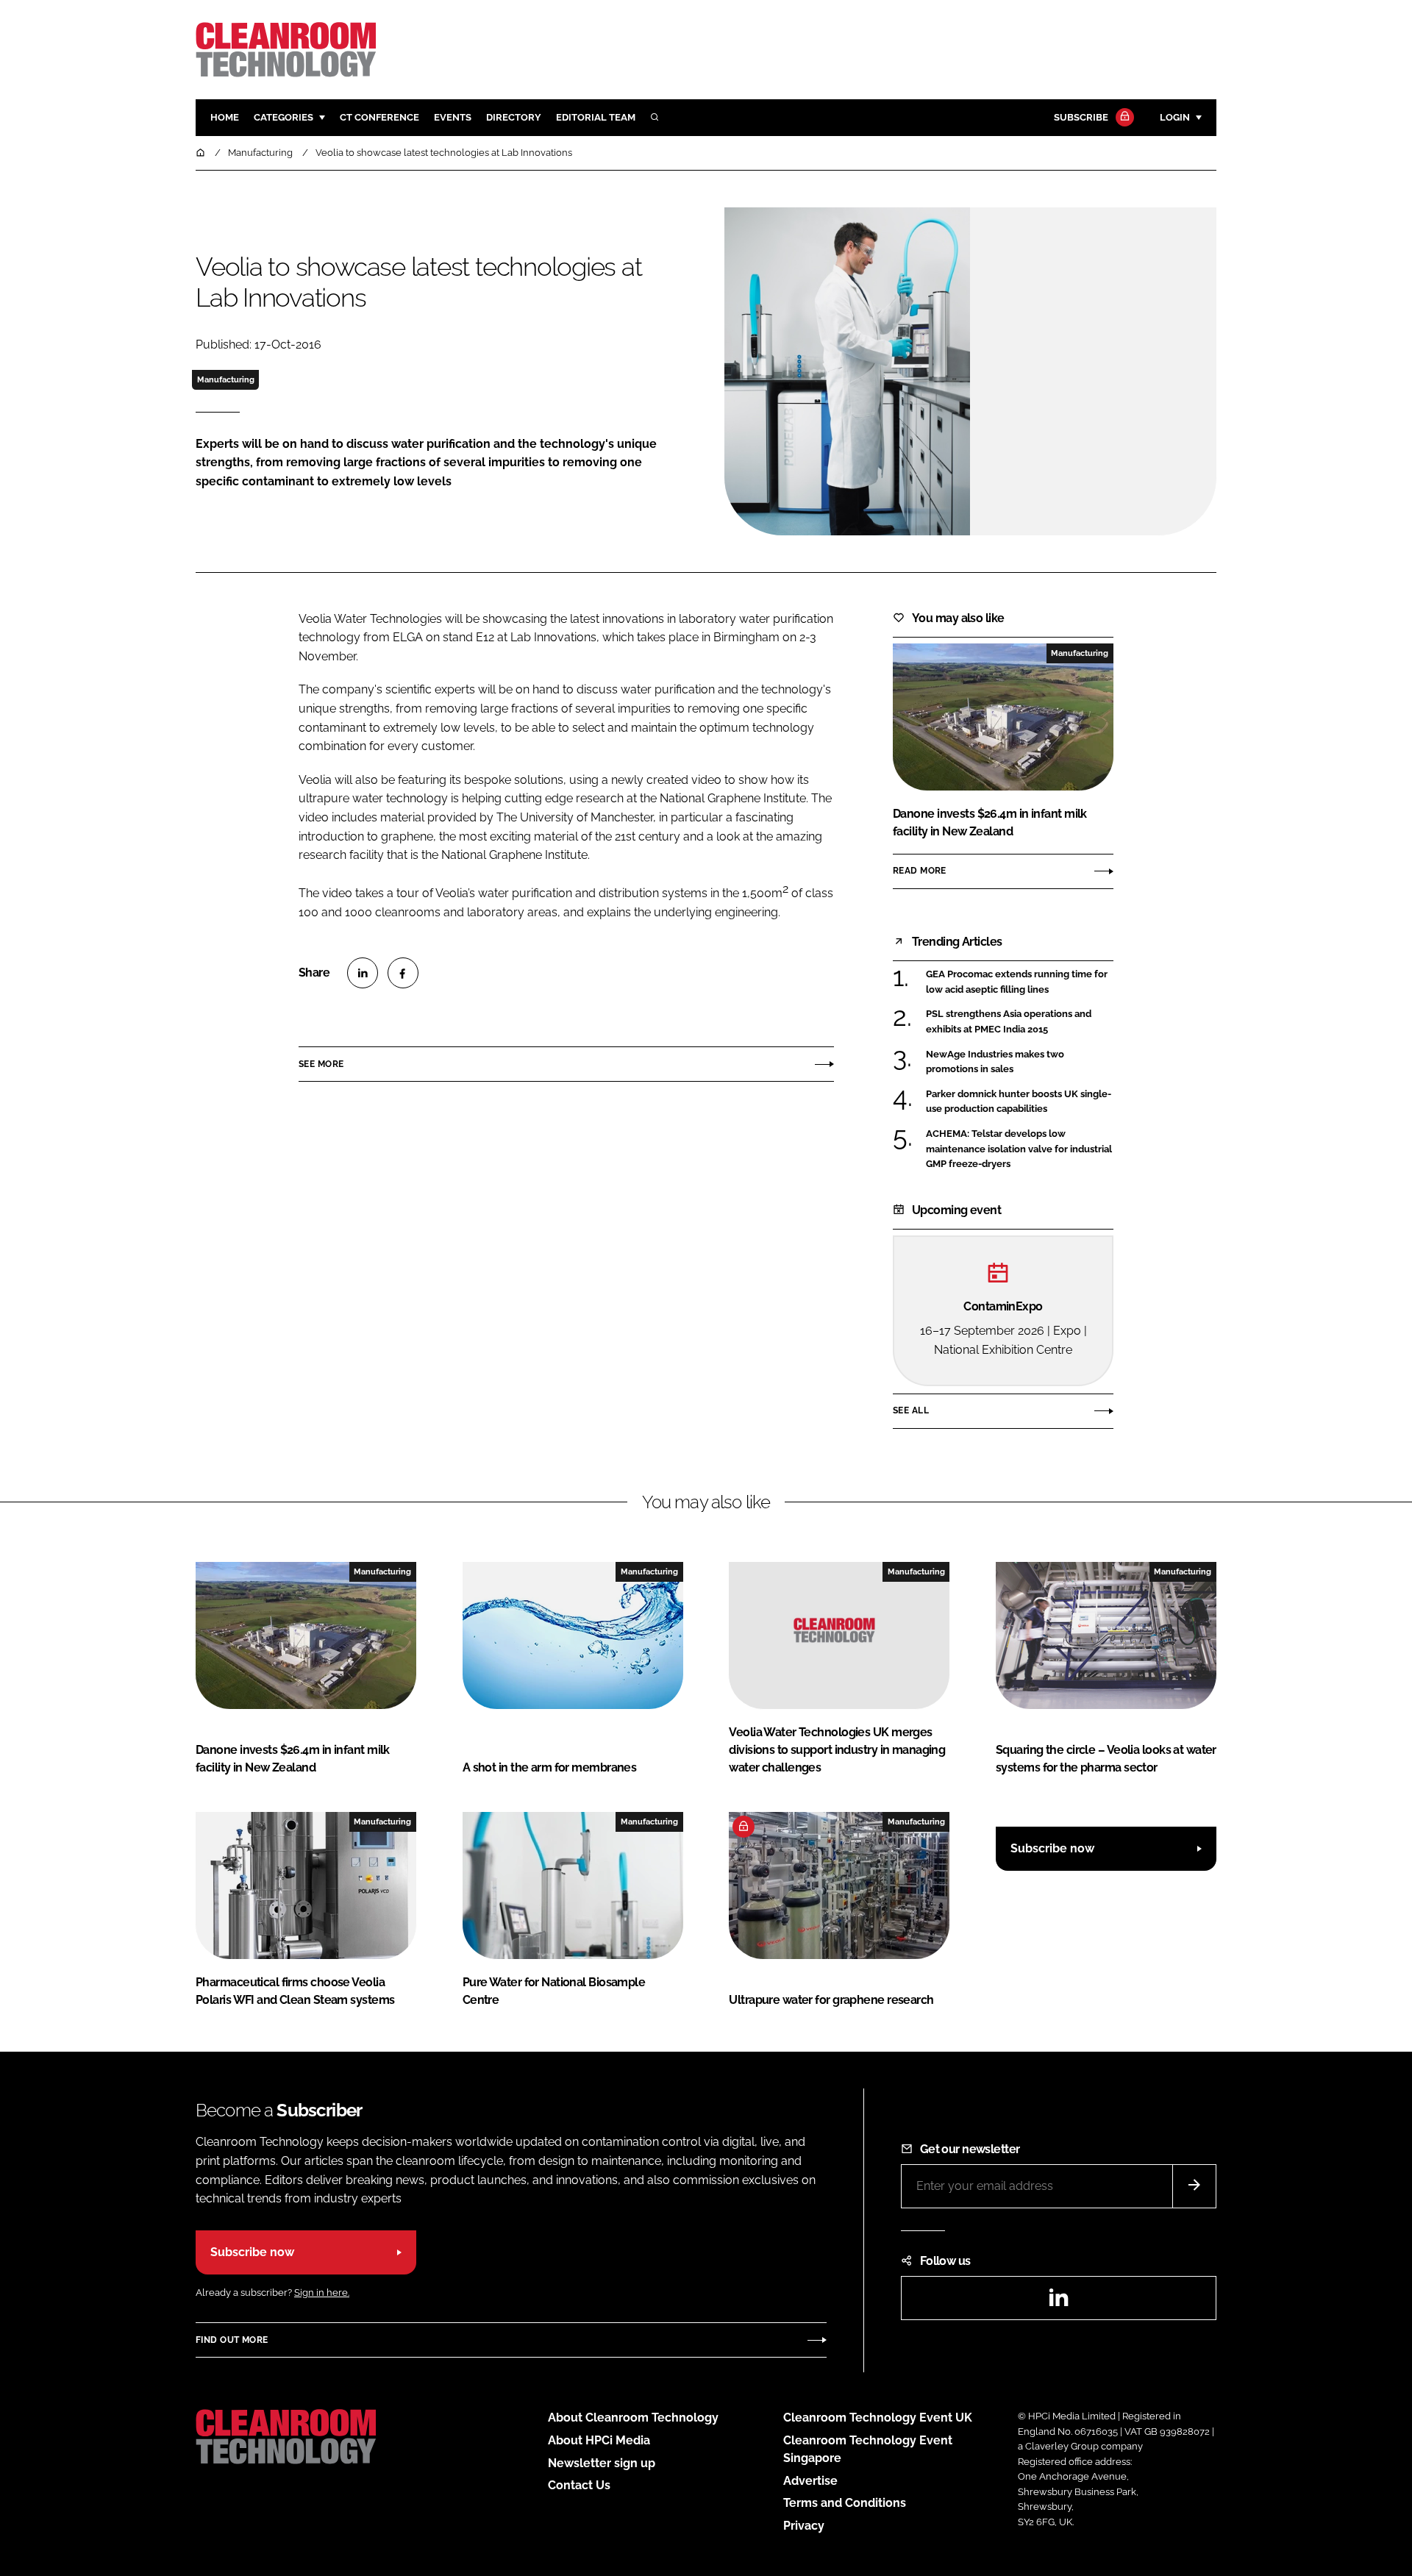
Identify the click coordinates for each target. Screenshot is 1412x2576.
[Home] (202, 153)
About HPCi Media (599, 2440)
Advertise (810, 2481)
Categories (284, 117)
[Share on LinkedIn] (363, 973)
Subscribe (1081, 117)
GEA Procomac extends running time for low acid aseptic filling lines (1020, 982)
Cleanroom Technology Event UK (878, 2418)
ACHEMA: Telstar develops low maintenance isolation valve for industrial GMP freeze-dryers (1020, 1149)
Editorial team (596, 117)
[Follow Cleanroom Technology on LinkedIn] (1058, 2302)
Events (453, 117)
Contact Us (579, 2485)
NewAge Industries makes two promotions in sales (1020, 1062)
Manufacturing (226, 379)
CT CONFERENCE (379, 117)
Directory (514, 117)
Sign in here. (322, 2293)
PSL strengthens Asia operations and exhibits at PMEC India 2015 (1020, 1022)
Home (225, 117)
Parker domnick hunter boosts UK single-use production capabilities (1020, 1102)
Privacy (804, 2526)
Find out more (232, 2340)
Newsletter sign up (602, 2463)
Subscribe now (1052, 1848)
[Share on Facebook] (403, 973)
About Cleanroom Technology (633, 2418)
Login (1175, 117)
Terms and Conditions (845, 2503)
